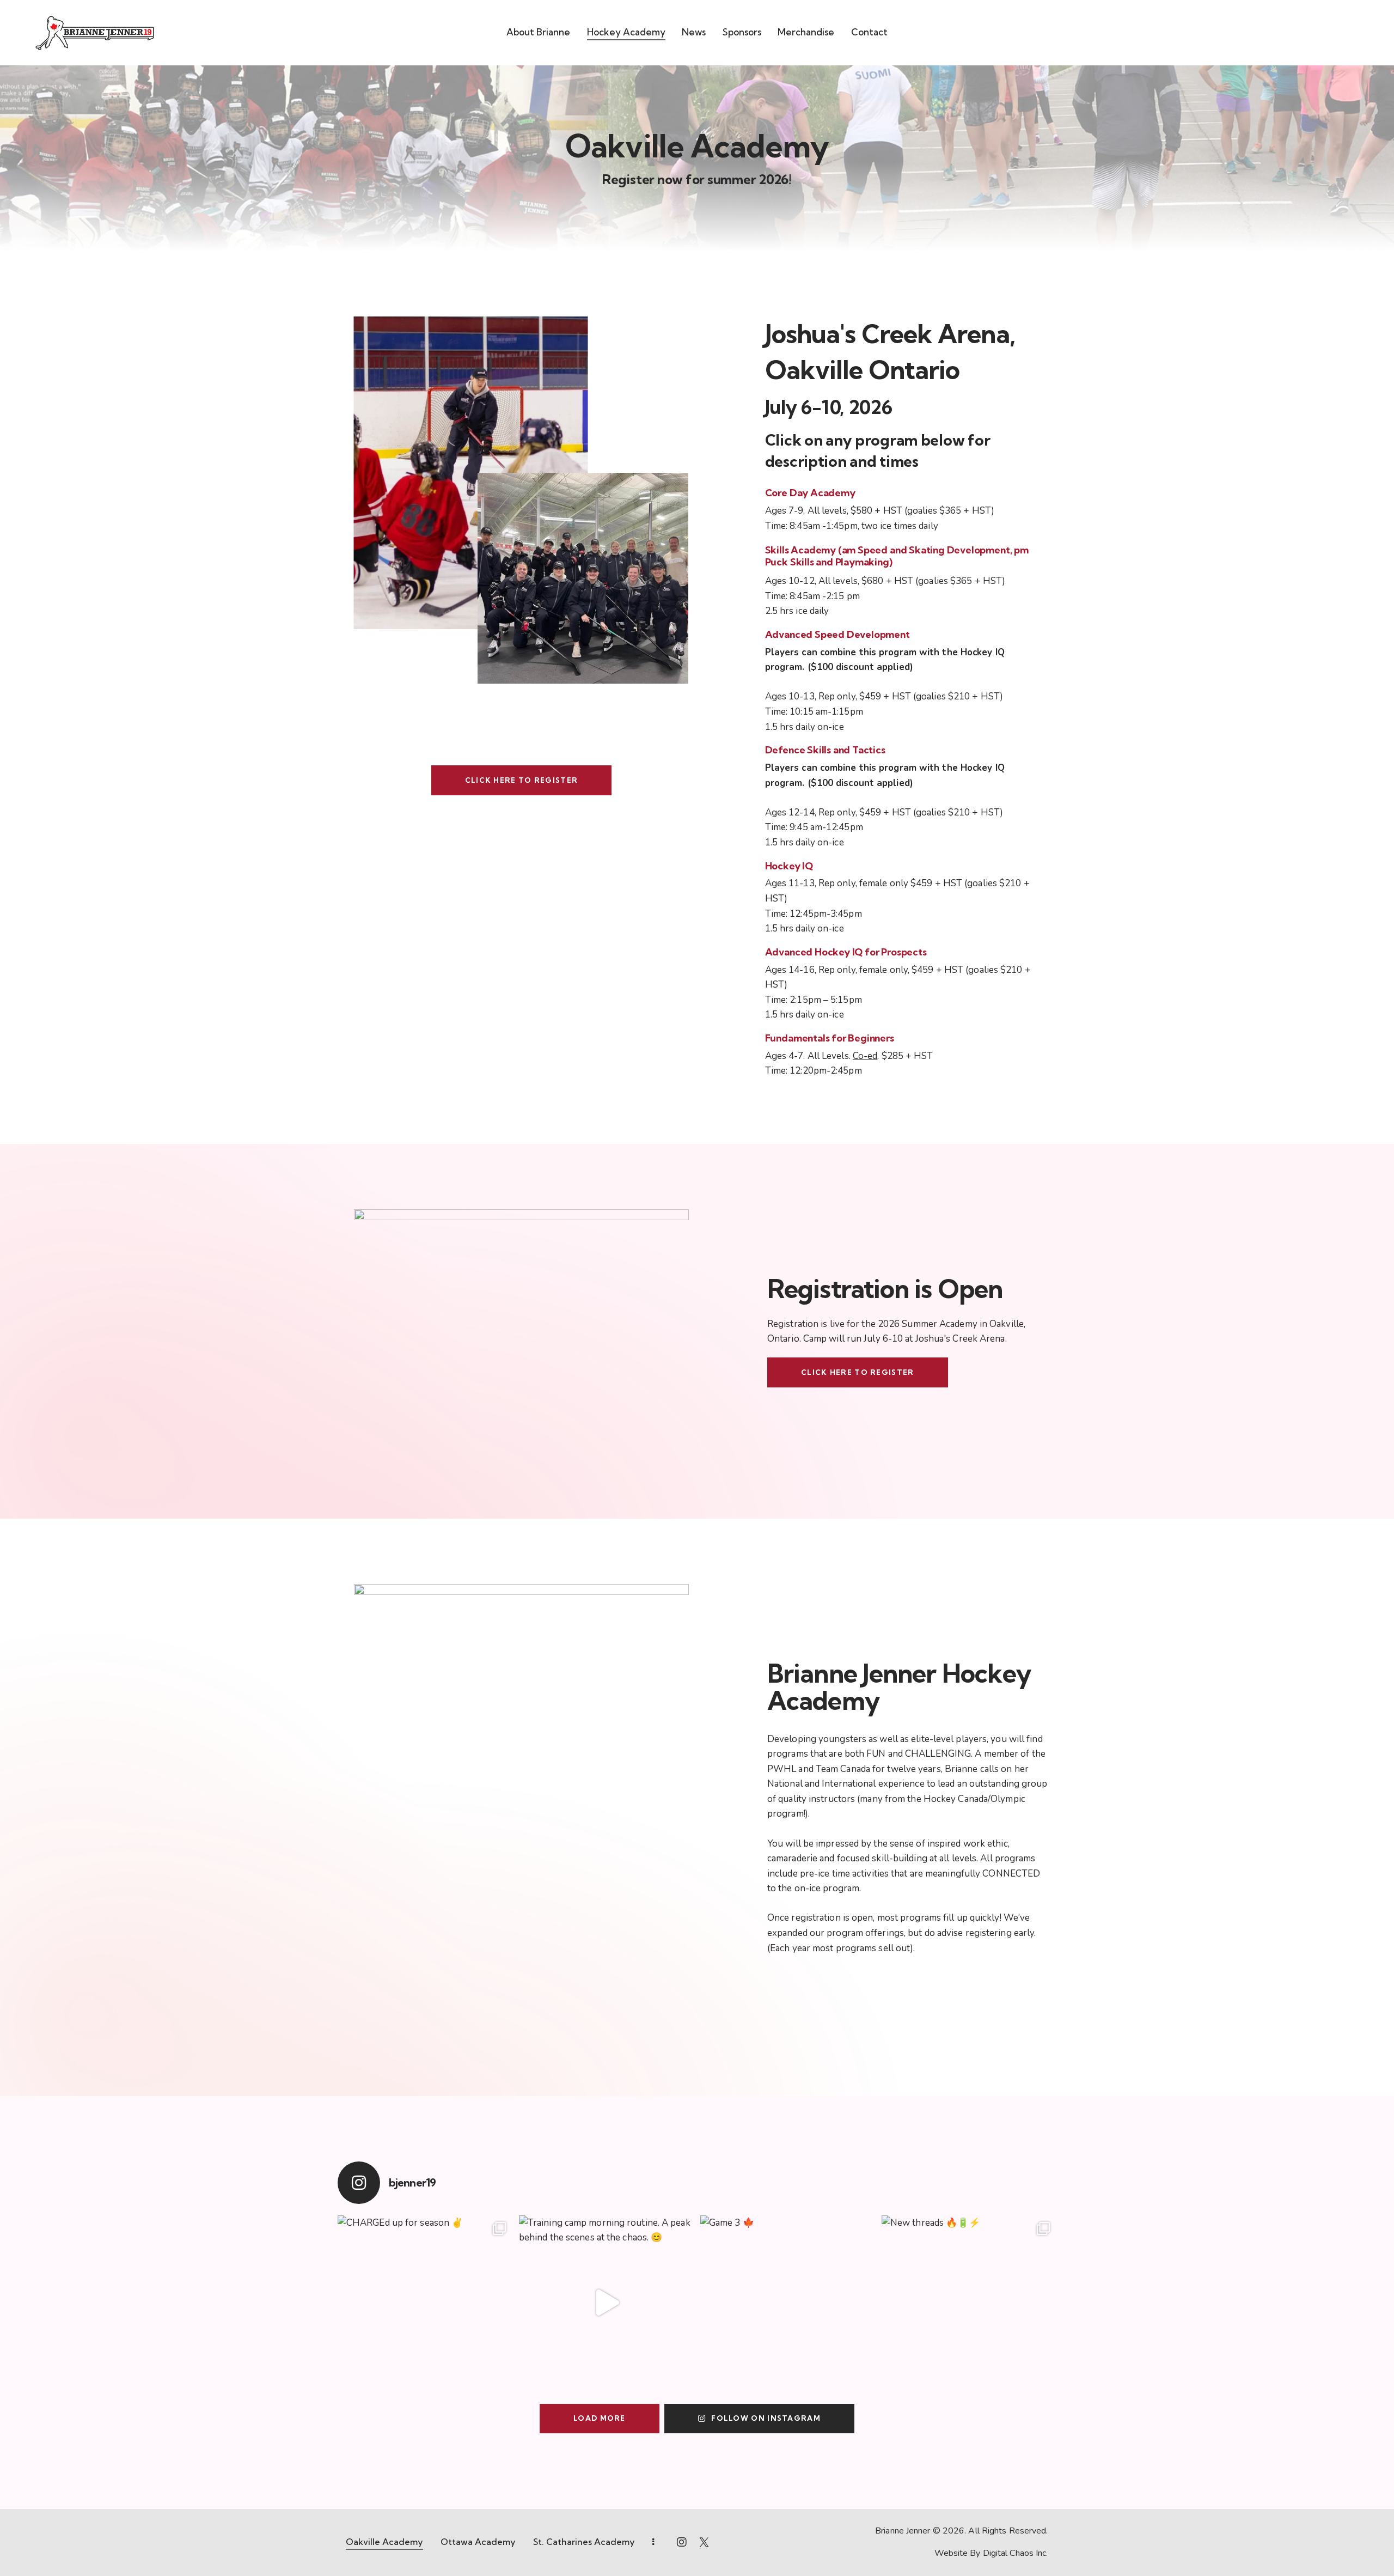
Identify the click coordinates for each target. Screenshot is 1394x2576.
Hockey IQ (789, 866)
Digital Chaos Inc (1015, 2553)
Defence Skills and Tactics (825, 750)
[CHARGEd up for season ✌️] (425, 2303)
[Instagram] (359, 2183)
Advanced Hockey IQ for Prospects (846, 952)
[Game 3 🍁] (788, 2303)
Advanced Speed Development (837, 635)
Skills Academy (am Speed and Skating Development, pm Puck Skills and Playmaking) (897, 556)
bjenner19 (412, 2183)
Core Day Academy (810, 493)
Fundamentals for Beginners (830, 1038)
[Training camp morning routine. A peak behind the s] (606, 2303)
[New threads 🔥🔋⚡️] (969, 2303)
